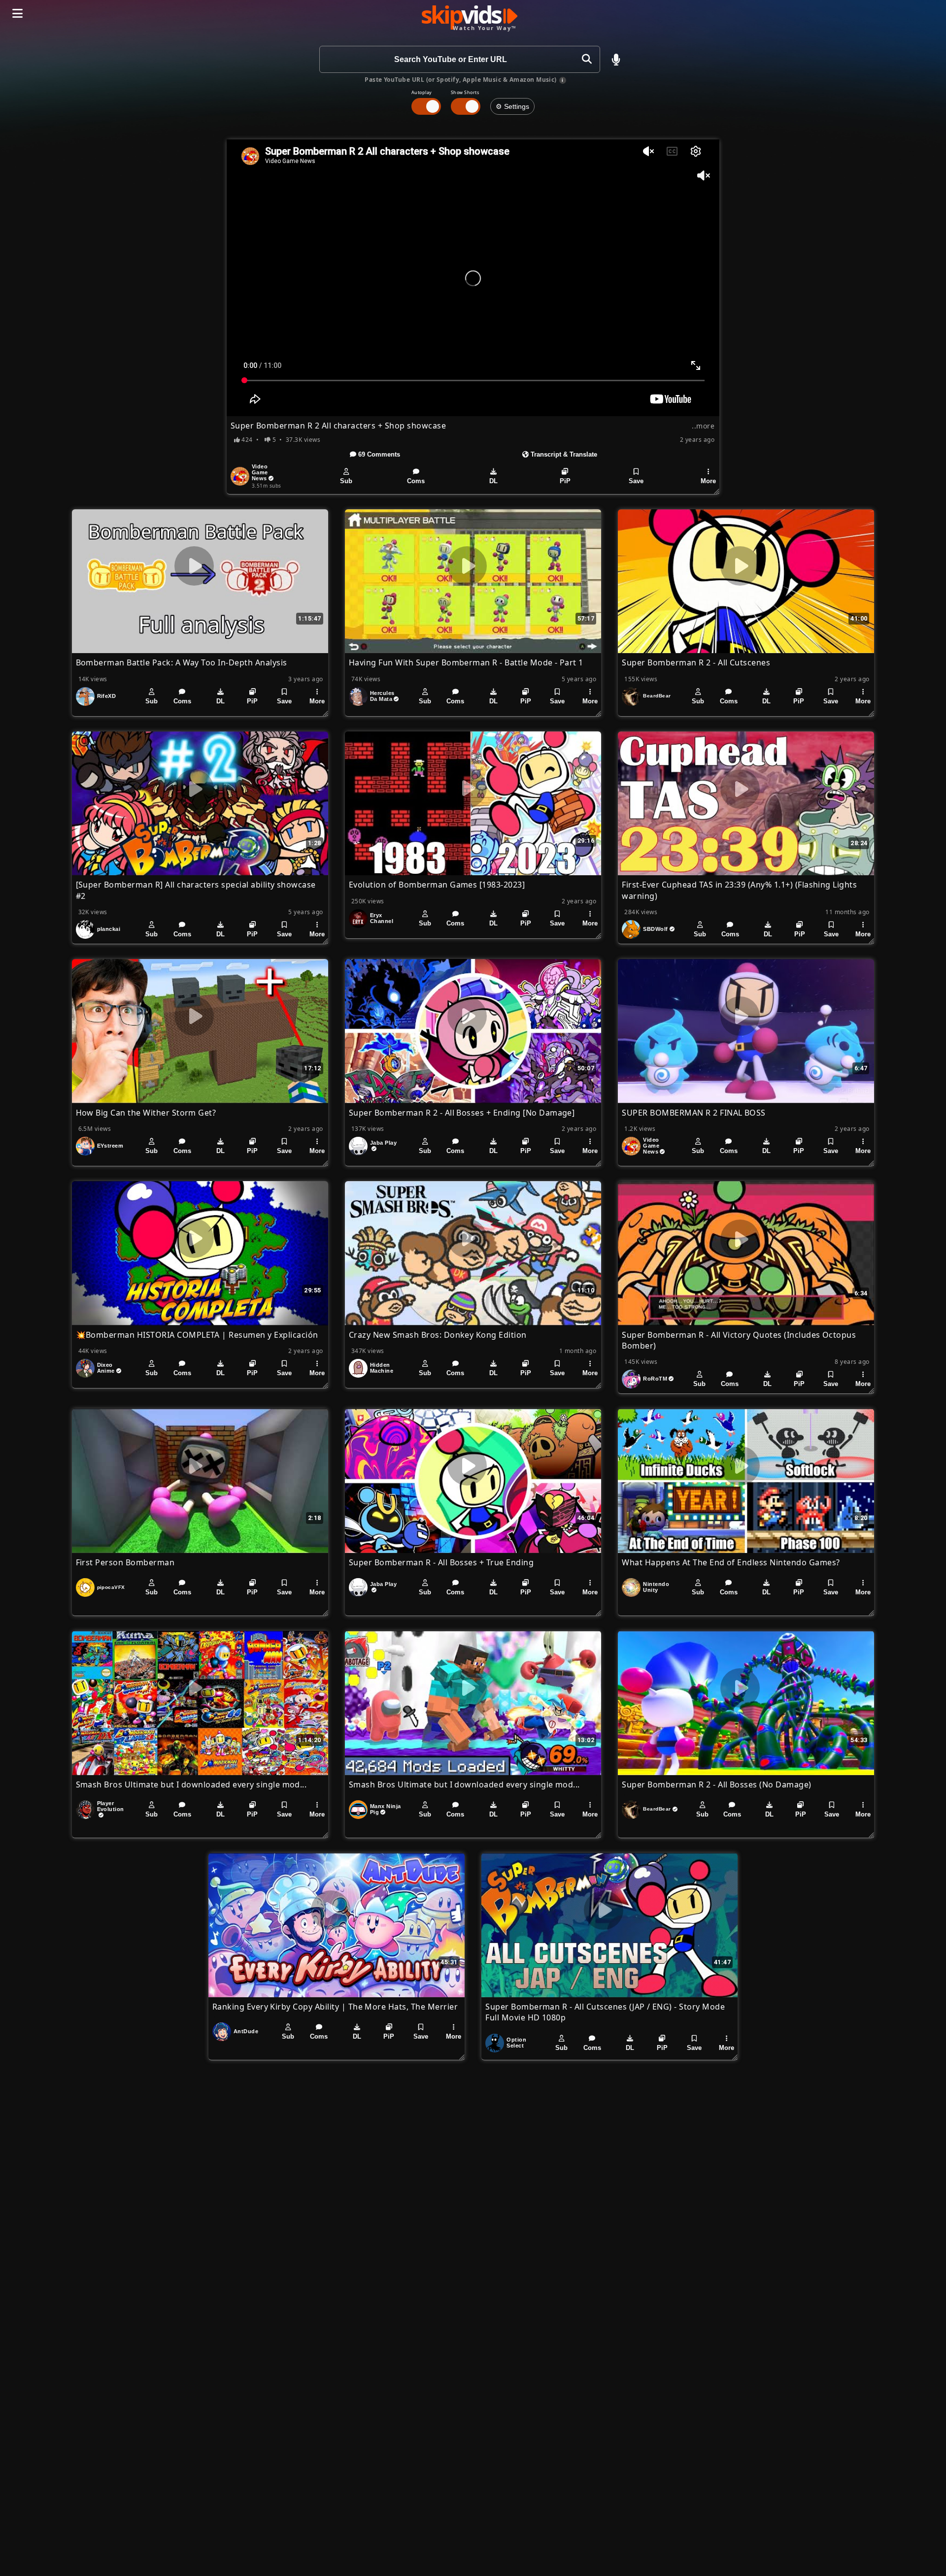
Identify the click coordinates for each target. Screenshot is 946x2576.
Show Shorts (465, 92)
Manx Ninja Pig (386, 1809)
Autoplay (422, 92)
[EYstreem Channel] (85, 1146)
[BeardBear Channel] (631, 696)
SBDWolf (655, 929)
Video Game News (260, 472)
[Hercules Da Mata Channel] (358, 696)
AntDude (246, 2031)
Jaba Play (383, 1143)
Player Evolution (111, 1806)
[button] (616, 60)
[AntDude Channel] (222, 2032)
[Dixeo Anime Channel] (85, 1368)
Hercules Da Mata (382, 696)
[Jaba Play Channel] (358, 1146)
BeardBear (657, 696)
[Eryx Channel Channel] (358, 919)
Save (636, 481)
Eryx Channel (382, 918)
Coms (416, 481)
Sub (346, 481)
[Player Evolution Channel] (85, 1810)
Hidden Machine (382, 1368)
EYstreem (110, 1146)
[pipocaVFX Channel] (85, 1587)
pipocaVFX (111, 1587)
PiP (565, 481)
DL (493, 481)
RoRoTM (655, 1379)
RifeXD (107, 696)
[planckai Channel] (85, 929)
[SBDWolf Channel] (631, 929)
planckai (109, 929)
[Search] (587, 59)
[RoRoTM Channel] (631, 1379)
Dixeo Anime (106, 1368)
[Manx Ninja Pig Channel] (358, 1810)
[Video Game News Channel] (240, 476)
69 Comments (378, 454)
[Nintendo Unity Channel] (631, 1587)
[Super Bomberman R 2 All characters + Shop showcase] (473, 278)
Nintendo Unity (656, 1587)
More (708, 481)
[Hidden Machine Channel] (358, 1368)
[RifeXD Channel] (85, 696)
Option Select (516, 2043)
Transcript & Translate (563, 454)
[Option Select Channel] (495, 2043)
